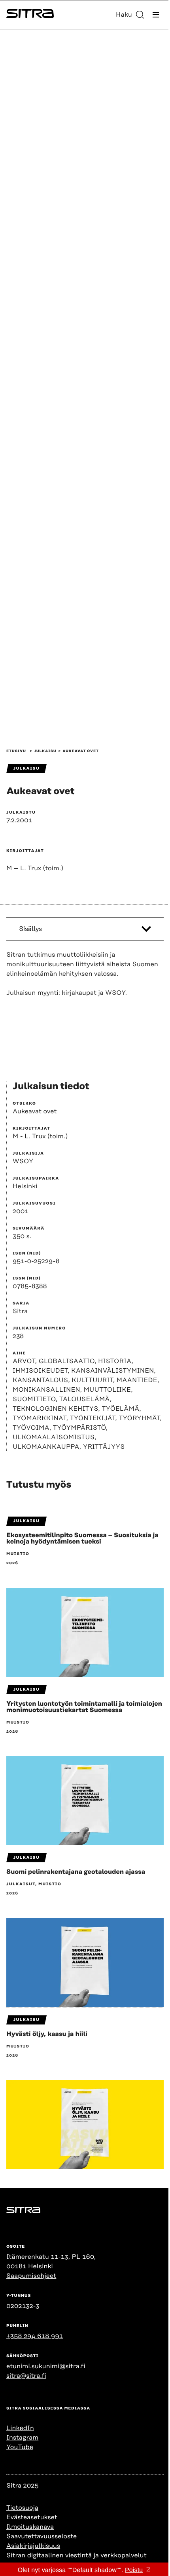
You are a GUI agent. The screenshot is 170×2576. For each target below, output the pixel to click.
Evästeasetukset (32, 2517)
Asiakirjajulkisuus (33, 2546)
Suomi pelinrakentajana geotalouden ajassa (76, 1872)
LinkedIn (20, 2428)
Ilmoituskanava (30, 2527)
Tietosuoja (22, 2508)
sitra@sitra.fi (26, 2376)
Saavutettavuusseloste (42, 2536)
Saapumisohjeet (31, 2276)
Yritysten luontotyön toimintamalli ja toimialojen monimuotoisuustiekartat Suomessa (84, 1707)
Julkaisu (45, 751)
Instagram (22, 2438)
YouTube (20, 2447)
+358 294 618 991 (35, 2336)
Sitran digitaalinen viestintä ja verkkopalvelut (76, 2555)
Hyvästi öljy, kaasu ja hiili (47, 2034)
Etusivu (16, 751)
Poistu (134, 2570)
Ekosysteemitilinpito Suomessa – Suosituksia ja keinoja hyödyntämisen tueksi (82, 1538)
